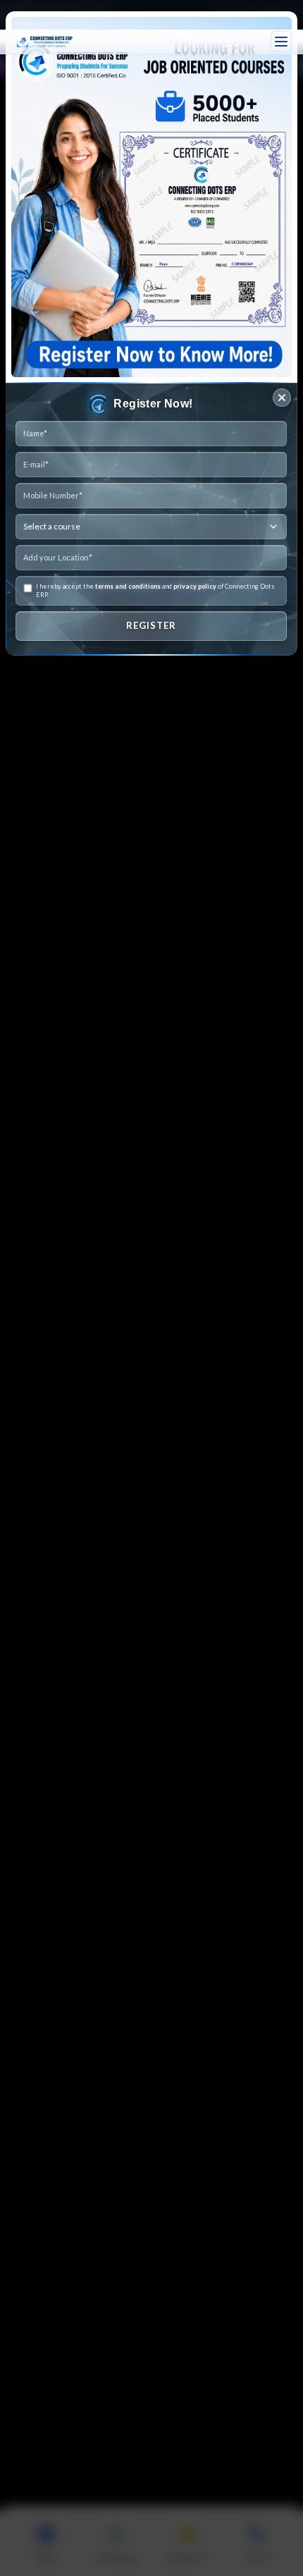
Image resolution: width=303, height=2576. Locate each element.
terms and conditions (128, 586)
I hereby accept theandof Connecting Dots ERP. (155, 590)
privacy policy (195, 586)
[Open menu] (281, 42)
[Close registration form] (282, 398)
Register (151, 625)
